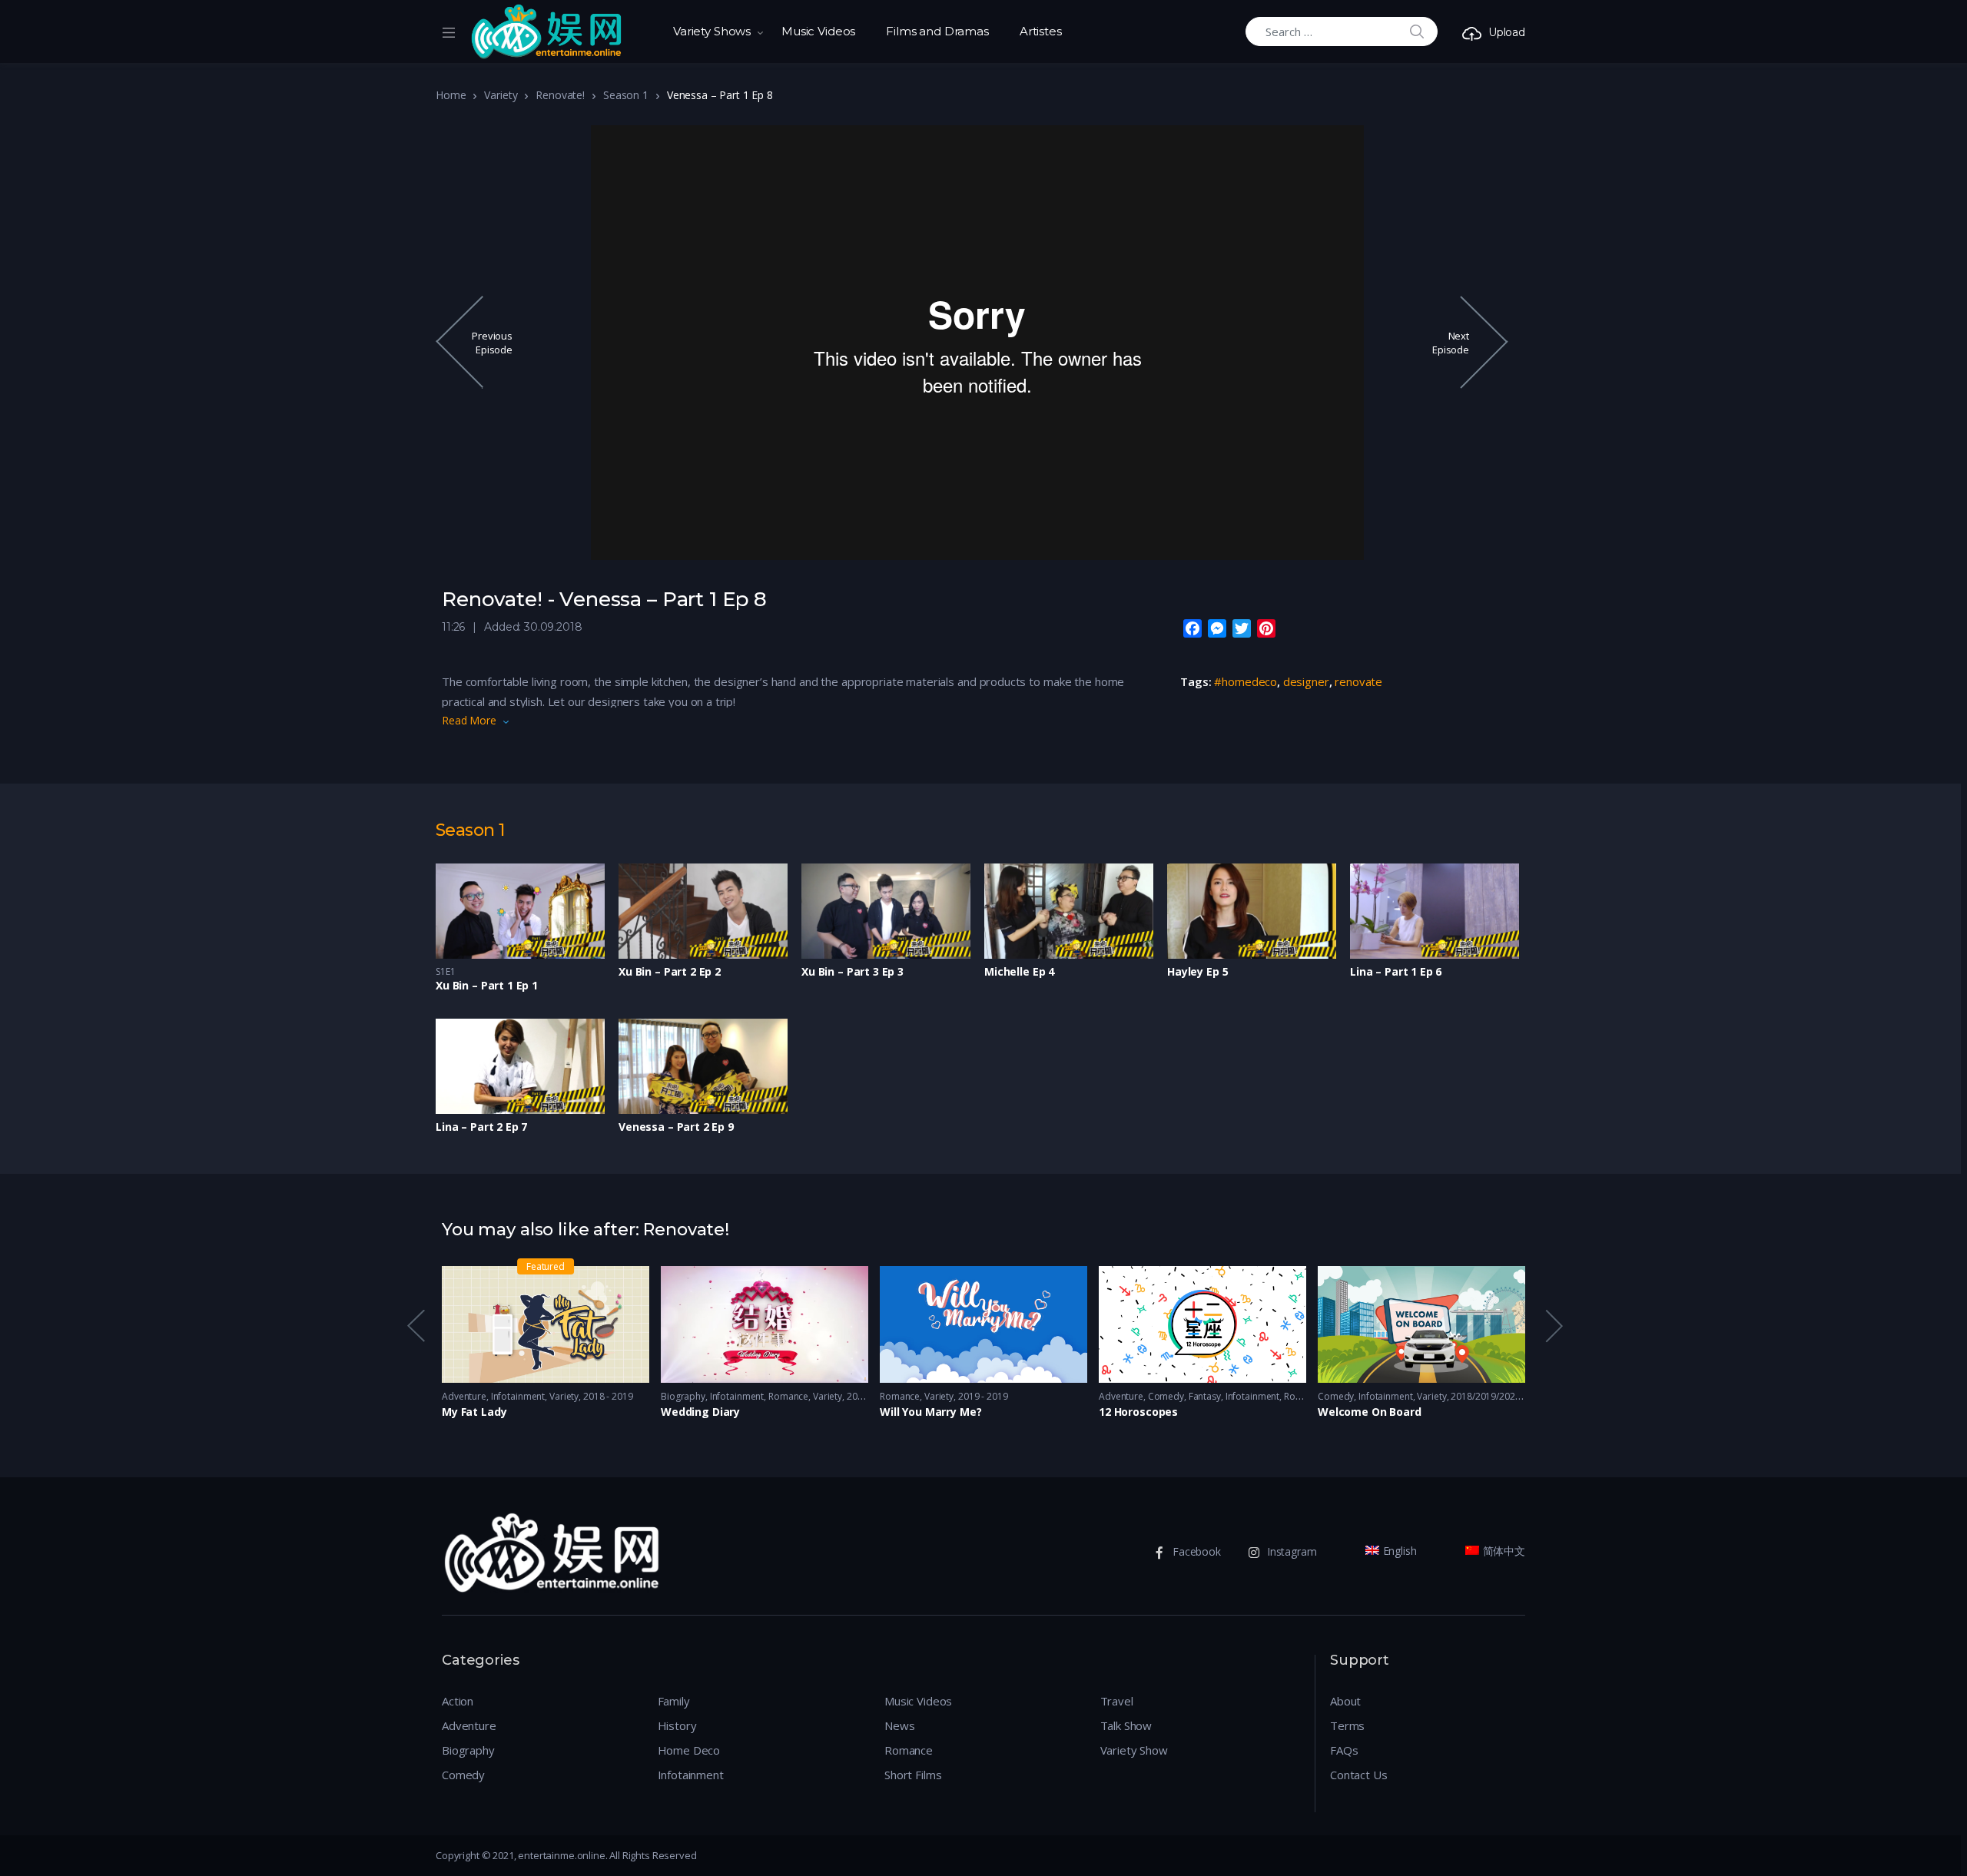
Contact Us (1359, 1775)
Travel (1117, 1701)
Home (451, 95)
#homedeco (1246, 681)
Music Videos (818, 31)
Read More (469, 720)
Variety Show (1134, 1750)
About (1345, 1701)
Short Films (913, 1775)
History (677, 1725)
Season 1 (626, 95)
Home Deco (689, 1750)
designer (1306, 681)
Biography (683, 1396)
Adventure (464, 1396)
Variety (501, 95)
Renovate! (560, 95)
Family (674, 1701)
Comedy (1166, 1396)
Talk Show (1126, 1725)
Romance (788, 1396)
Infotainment (518, 1396)
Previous (415, 1326)
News (899, 1725)
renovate (1358, 681)
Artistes (1041, 31)
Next (1553, 1326)
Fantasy (1205, 1396)
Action (458, 1701)
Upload (1507, 32)
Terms (1347, 1725)
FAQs (1344, 1750)
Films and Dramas (937, 31)
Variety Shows (712, 31)
